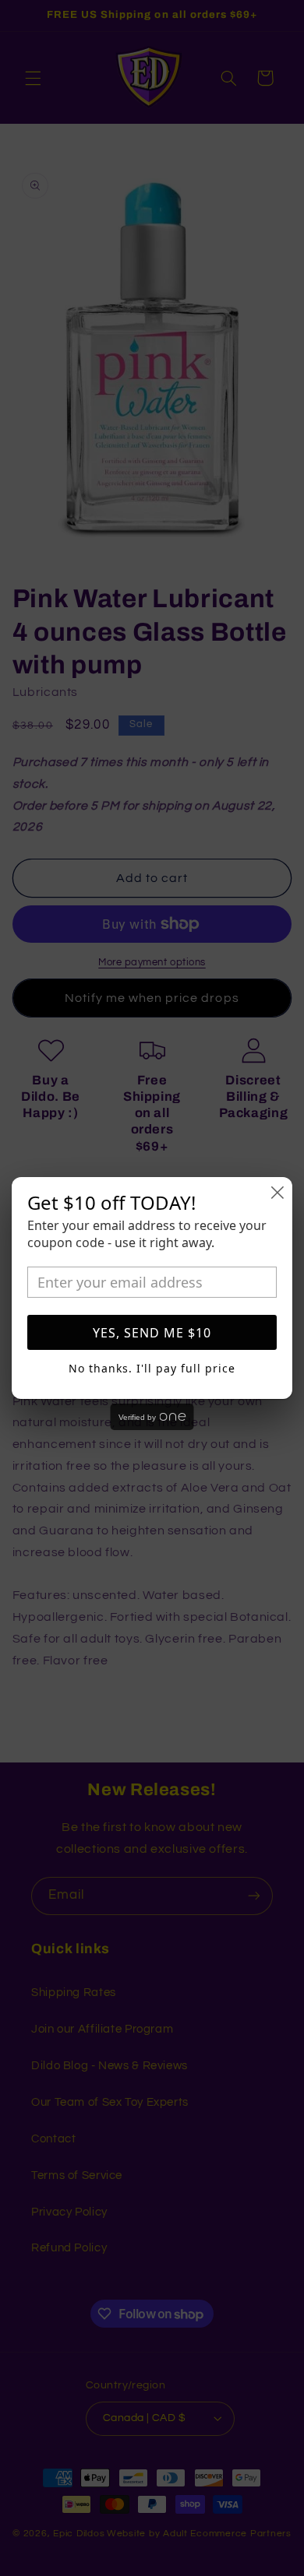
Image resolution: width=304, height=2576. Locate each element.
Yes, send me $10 (152, 1333)
